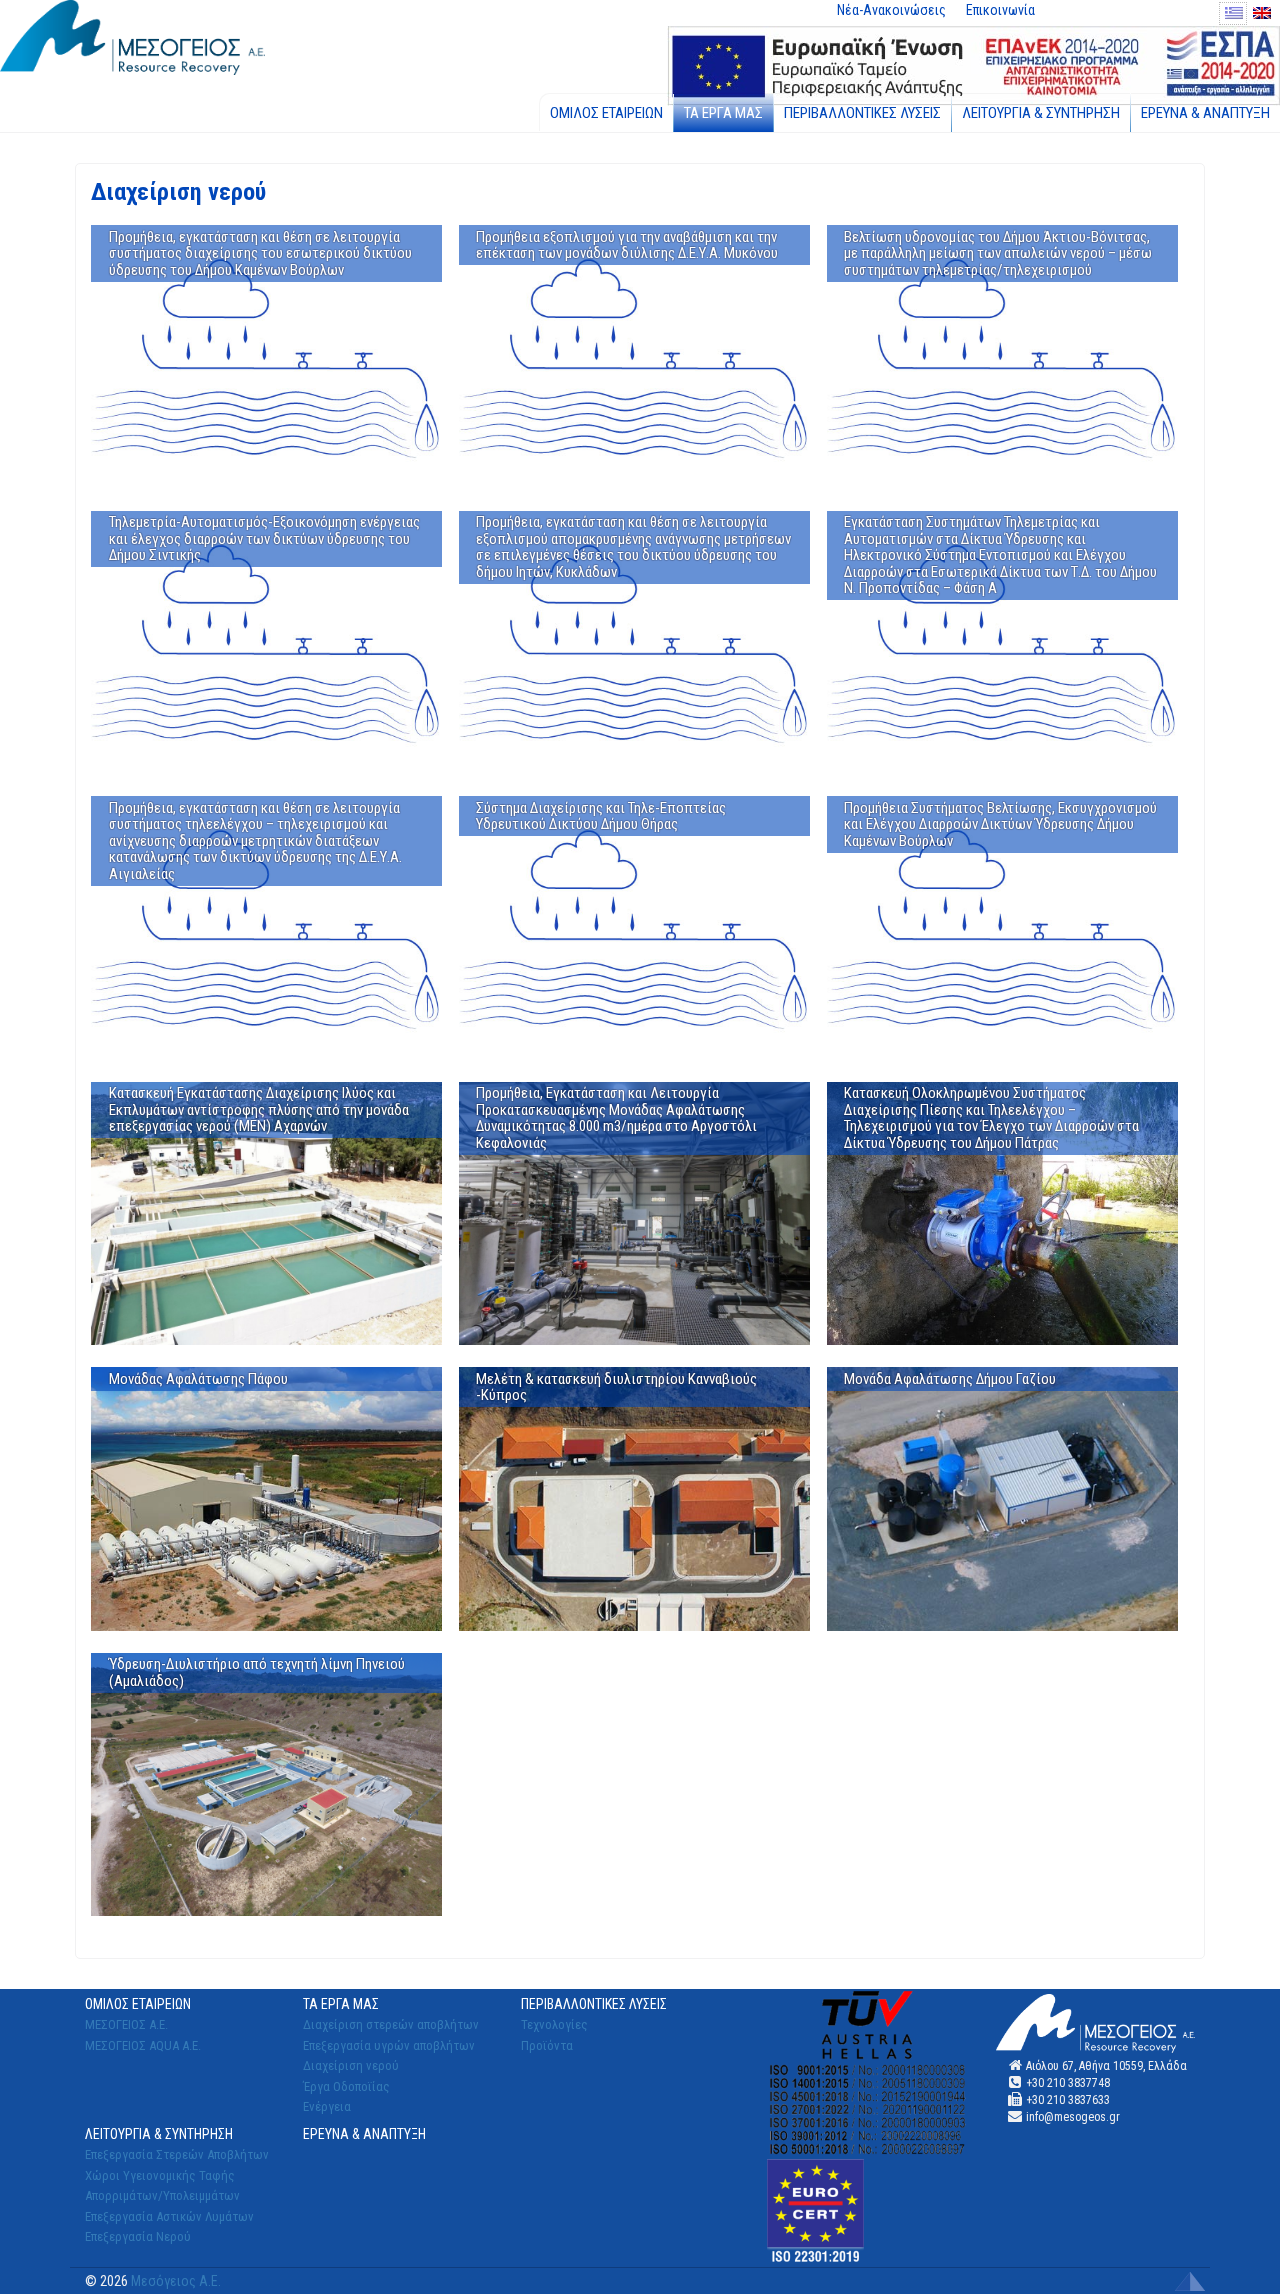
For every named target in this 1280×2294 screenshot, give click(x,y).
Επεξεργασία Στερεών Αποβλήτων (177, 2154)
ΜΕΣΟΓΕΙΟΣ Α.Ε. (126, 2024)
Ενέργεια (327, 2106)
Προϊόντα (547, 2045)
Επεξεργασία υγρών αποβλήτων (389, 2045)
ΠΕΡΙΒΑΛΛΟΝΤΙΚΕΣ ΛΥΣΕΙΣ (862, 113)
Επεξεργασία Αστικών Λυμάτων (169, 2216)
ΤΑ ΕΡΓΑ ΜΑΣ (723, 113)
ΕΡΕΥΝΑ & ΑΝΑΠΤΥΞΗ (1205, 113)
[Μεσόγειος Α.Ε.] (132, 36)
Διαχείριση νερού (351, 2065)
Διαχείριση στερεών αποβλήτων (391, 2024)
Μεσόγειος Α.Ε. (176, 2281)
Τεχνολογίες (554, 2024)
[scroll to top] (1190, 2280)
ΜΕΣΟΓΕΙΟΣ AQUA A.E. (143, 2045)
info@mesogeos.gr (1073, 2117)
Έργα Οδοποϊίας (346, 2086)
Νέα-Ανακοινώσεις (891, 10)
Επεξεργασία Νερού (138, 2236)
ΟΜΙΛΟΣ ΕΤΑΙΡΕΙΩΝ (606, 113)
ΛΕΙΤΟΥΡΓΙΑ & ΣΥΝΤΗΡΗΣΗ (1041, 113)
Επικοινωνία (1000, 10)
